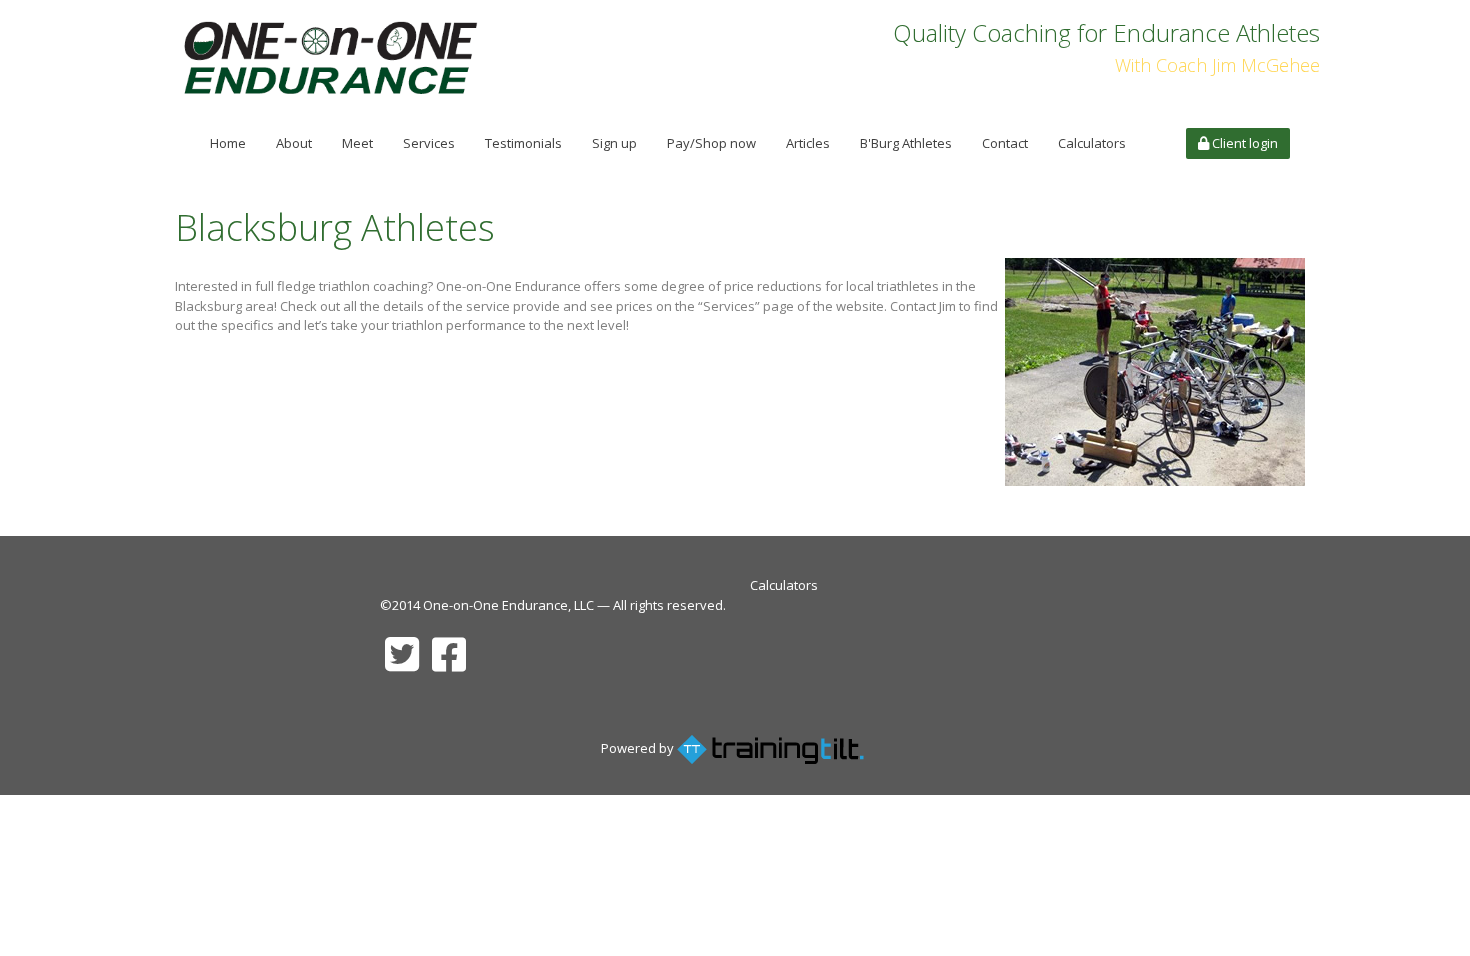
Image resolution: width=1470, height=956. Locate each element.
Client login (1243, 143)
